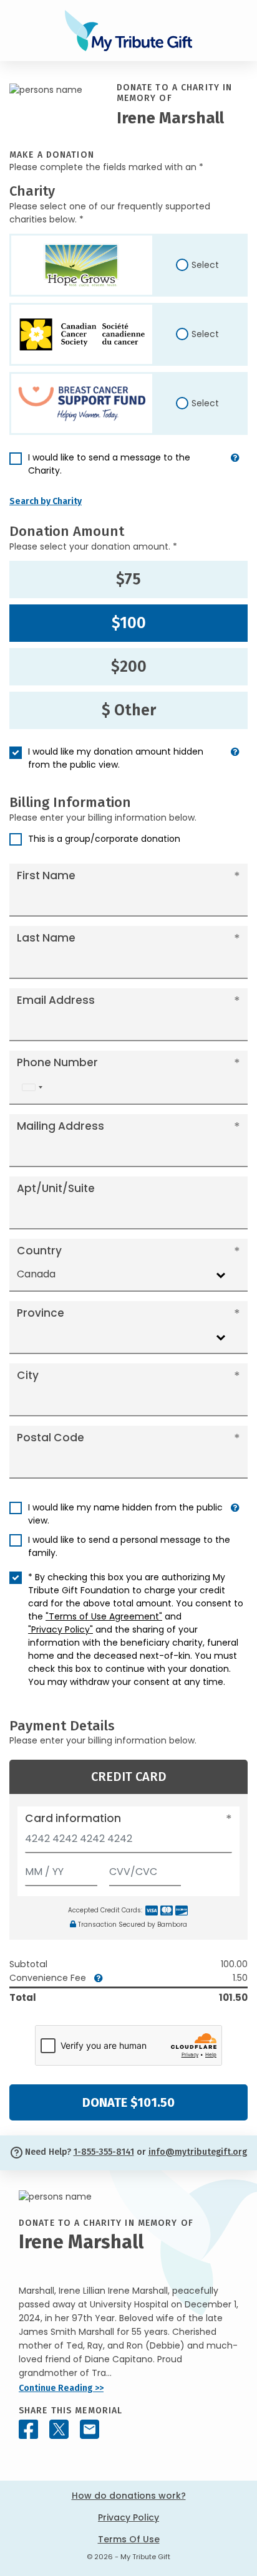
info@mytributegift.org (198, 2152)
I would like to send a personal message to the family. (129, 1546)
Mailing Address (61, 1126)
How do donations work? (129, 2496)
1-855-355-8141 (104, 2152)
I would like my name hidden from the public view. (125, 1514)
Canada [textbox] (36, 1274)
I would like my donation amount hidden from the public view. (116, 758)
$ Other (129, 710)
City (28, 1375)
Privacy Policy (128, 2517)
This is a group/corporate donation (104, 839)
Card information (73, 1818)
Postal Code (51, 1438)
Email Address (56, 1000)
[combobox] (32, 1088)
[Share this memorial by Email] (90, 2429)
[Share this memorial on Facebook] (28, 2429)
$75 (128, 580)
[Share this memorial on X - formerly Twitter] (59, 2429)
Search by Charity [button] (46, 501)
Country (39, 1251)
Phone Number (57, 1062)
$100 (129, 623)
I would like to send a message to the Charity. (109, 464)
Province (41, 1313)
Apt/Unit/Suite (56, 1188)
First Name (46, 875)
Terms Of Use (129, 2539)
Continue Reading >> (61, 2388)
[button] (235, 469)
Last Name (46, 938)
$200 (129, 667)
